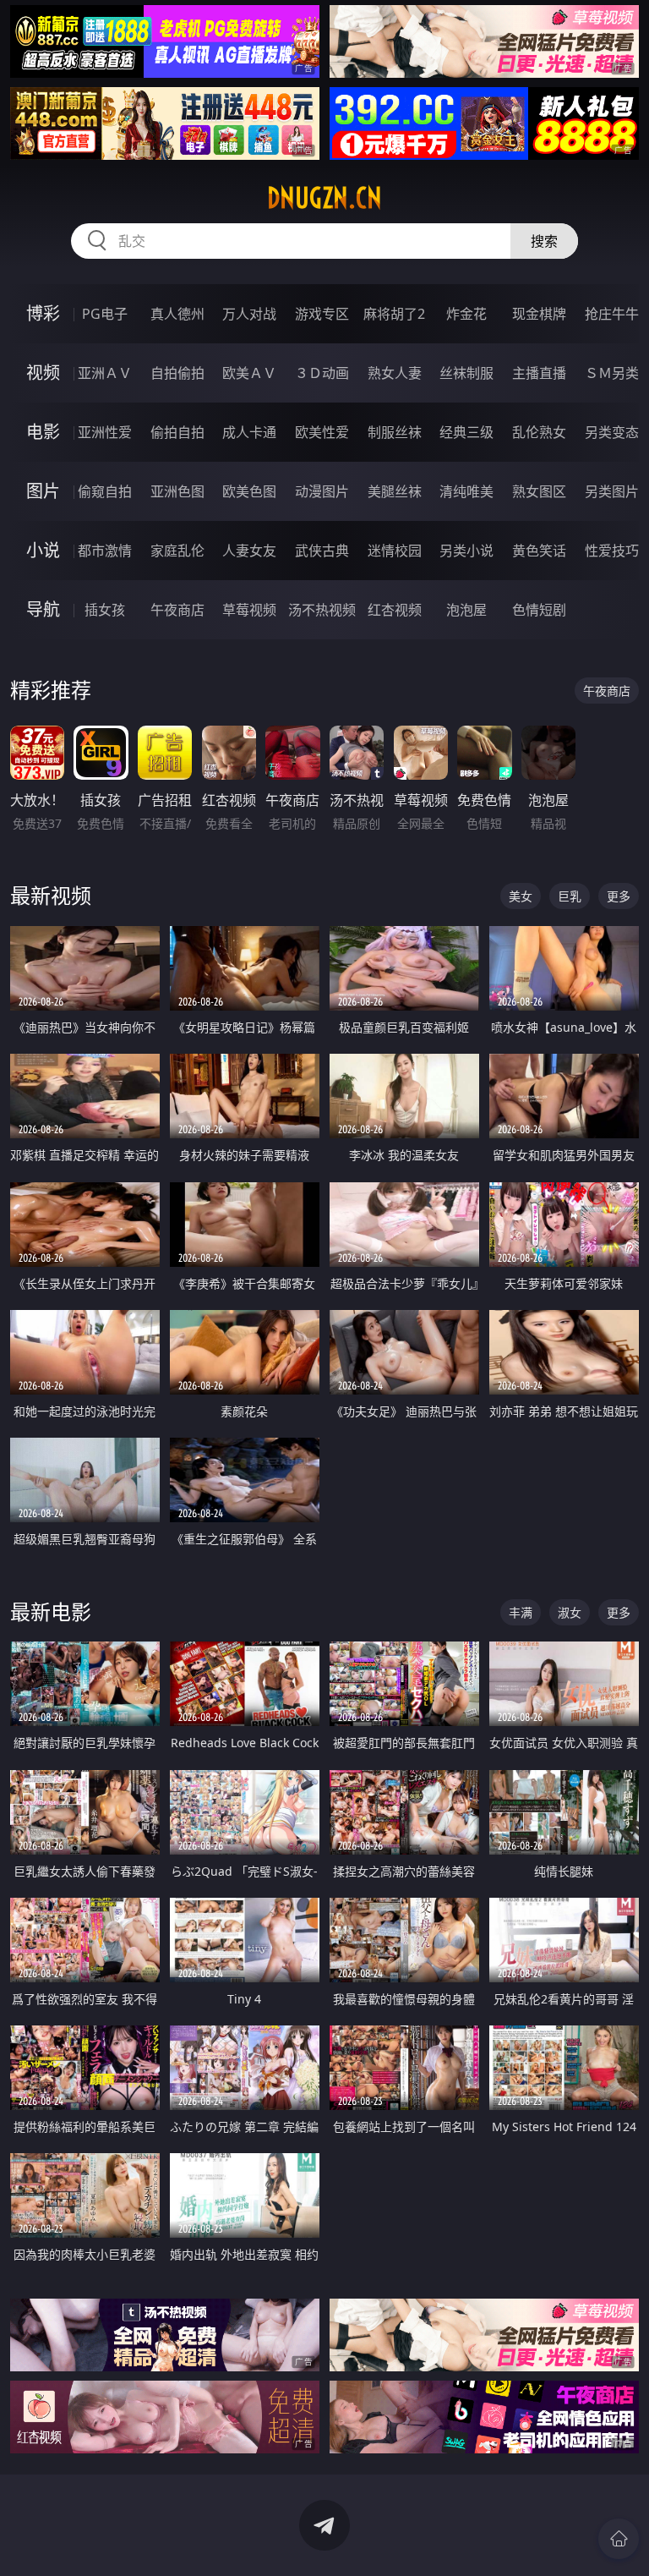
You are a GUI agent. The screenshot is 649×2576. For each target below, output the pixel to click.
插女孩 (105, 610)
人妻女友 (249, 551)
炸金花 (466, 314)
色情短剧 (539, 610)
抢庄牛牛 (612, 314)
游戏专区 (322, 314)
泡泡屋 (466, 610)
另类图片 (612, 491)
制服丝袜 (395, 432)
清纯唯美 (466, 491)
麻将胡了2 (394, 314)
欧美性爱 (322, 432)
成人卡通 (249, 432)
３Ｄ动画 (322, 373)
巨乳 (570, 896)
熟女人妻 (395, 373)
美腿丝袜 (395, 491)
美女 (521, 896)
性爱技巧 (612, 551)
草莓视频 (249, 610)
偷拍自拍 (177, 432)
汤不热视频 (322, 610)
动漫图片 (322, 491)
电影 (43, 432)
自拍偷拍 (177, 373)
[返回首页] (619, 2539)
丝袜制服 (466, 373)
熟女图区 (539, 491)
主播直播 (539, 373)
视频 (43, 373)
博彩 (43, 313)
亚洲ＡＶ (105, 373)
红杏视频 (395, 610)
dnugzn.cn (324, 198)
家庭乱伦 (177, 551)
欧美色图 (249, 491)
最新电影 (51, 1611)
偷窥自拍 (105, 491)
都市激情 (105, 551)
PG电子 (105, 314)
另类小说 (466, 551)
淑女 (570, 1612)
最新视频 (51, 895)
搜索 (544, 241)
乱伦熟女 (539, 432)
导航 (43, 609)
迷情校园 (395, 551)
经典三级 (466, 432)
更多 (619, 896)
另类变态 (612, 432)
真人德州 (177, 314)
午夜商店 (177, 610)
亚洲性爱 (105, 432)
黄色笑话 (539, 551)
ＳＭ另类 (612, 373)
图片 (43, 491)
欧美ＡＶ (249, 373)
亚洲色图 (177, 491)
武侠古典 (322, 551)
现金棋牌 (539, 314)
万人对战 (249, 314)
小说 (43, 550)
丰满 (521, 1612)
